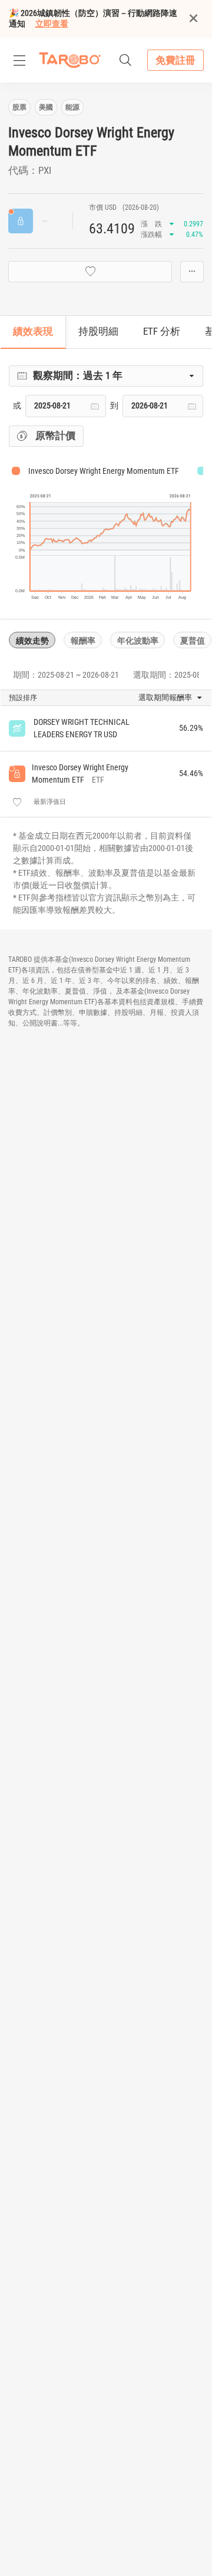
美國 (46, 107)
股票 (19, 107)
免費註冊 (175, 60)
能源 (72, 107)
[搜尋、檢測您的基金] (125, 60)
